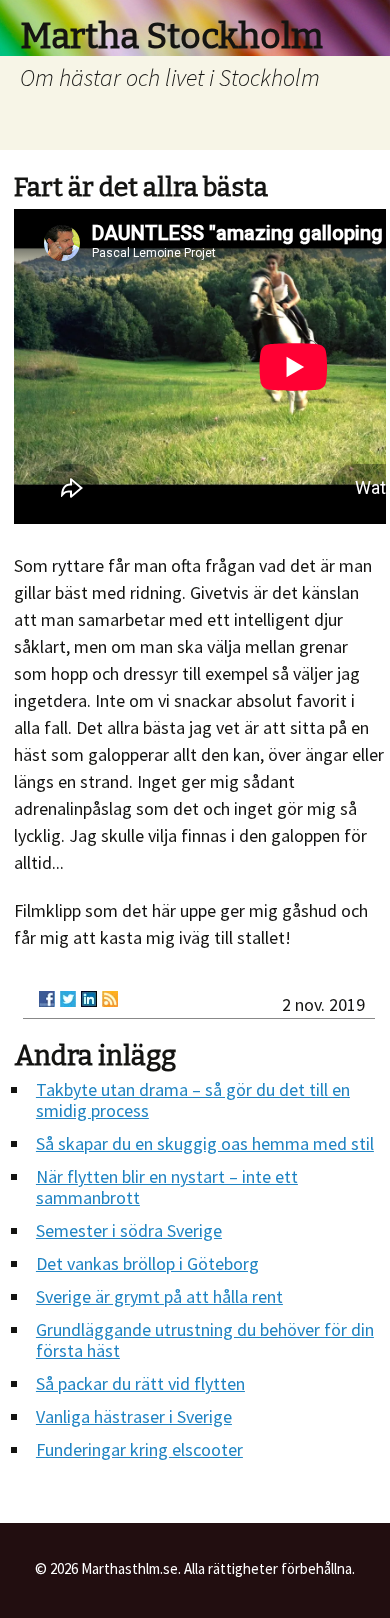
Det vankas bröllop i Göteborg (147, 1263)
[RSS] (110, 999)
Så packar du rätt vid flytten (140, 1383)
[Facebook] (47, 999)
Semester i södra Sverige (129, 1230)
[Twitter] (68, 999)
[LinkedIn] (89, 999)
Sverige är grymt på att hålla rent (159, 1296)
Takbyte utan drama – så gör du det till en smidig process (193, 1100)
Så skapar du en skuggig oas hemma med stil (205, 1143)
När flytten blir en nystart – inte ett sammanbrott (167, 1187)
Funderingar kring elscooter (139, 1449)
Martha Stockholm (171, 36)
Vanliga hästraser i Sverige (134, 1416)
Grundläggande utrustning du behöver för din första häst (205, 1340)
